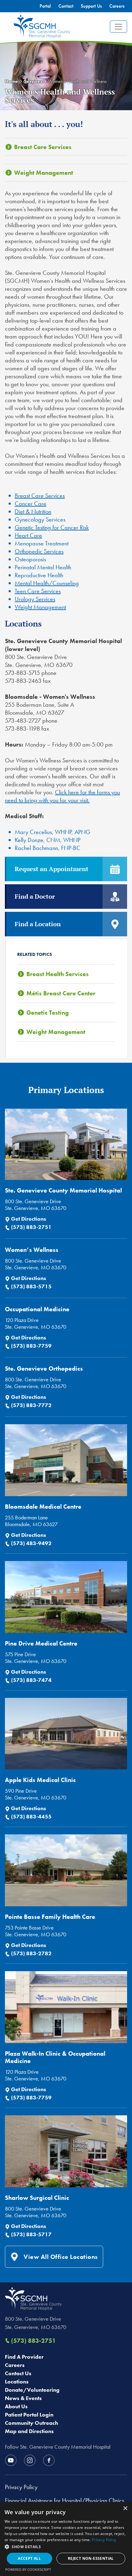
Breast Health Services (58, 974)
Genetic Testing (48, 1013)
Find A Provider (24, 2357)
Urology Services (35, 599)
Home (12, 81)
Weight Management (44, 173)
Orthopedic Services (39, 551)
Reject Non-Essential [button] (91, 2558)
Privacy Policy (21, 2487)
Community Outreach (31, 2423)
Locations (17, 2381)
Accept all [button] (29, 2558)
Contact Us (18, 2373)
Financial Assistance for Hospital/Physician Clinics (64, 2500)
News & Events (23, 2398)
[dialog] (66, 2539)
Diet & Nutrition (33, 511)
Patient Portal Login (29, 2415)
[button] (66, 2547)
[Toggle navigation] (118, 27)
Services (33, 81)
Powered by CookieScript (28, 2569)
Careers (15, 2365)
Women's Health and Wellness (78, 81)
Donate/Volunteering (32, 2390)
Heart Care (28, 535)
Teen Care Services (38, 591)
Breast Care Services (43, 147)
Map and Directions (29, 2431)
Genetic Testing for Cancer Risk (52, 527)
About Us (16, 2406)
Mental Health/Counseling (47, 583)
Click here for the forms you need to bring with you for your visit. (62, 796)
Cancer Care (31, 504)
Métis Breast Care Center (61, 993)
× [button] (125, 2509)
